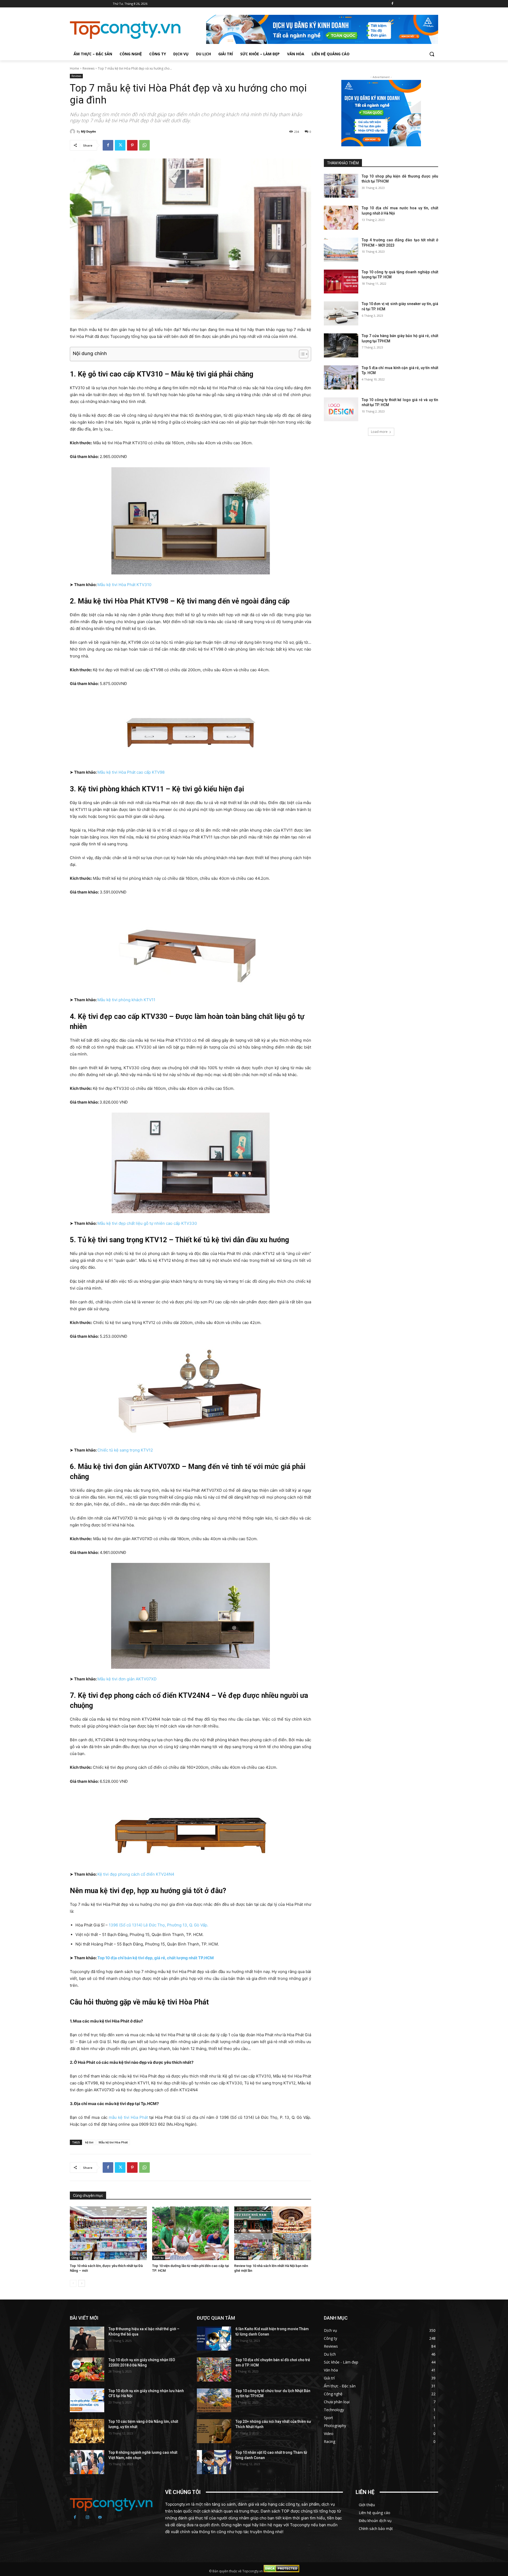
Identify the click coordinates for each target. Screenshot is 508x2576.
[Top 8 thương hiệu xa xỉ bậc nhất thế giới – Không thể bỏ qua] (87, 2339)
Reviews (89, 68)
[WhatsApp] (144, 145)
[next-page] (82, 2283)
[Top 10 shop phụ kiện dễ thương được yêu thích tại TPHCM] (341, 186)
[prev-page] (73, 2283)
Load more (379, 432)
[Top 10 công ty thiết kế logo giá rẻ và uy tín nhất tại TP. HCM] (341, 409)
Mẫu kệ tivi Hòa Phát (113, 2142)
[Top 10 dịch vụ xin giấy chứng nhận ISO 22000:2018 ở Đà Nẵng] (87, 2369)
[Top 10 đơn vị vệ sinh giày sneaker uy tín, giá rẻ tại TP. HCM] (341, 313)
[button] (432, 54)
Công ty (77, 2258)
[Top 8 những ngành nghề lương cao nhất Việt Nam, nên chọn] (87, 2462)
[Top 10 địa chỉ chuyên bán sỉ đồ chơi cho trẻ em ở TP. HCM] (214, 2369)
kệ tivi (89, 2142)
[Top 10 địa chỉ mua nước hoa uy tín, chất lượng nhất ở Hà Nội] (341, 218)
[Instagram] (88, 2518)
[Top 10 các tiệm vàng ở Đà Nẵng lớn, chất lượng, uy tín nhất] (87, 2431)
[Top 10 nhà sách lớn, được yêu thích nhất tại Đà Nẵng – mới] (108, 2233)
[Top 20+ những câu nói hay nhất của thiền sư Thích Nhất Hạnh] (214, 2431)
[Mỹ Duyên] (73, 131)
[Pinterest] (132, 145)
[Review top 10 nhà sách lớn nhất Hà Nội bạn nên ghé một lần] (273, 2233)
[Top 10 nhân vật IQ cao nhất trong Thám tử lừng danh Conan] (214, 2462)
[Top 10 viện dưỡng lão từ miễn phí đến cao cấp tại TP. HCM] (191, 2233)
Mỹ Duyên (89, 131)
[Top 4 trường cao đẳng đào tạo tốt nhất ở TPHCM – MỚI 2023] (341, 250)
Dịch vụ (159, 2258)
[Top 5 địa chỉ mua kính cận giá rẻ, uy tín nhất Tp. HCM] (341, 377)
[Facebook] (392, 4)
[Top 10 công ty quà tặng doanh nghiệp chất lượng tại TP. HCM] (341, 282)
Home (74, 68)
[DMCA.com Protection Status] (281, 2571)
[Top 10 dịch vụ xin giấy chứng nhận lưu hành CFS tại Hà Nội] (87, 2400)
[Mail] (100, 2518)
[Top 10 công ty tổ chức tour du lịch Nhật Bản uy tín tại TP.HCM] (214, 2400)
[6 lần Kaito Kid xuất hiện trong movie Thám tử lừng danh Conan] (214, 2339)
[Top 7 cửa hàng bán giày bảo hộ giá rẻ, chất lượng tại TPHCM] (341, 345)
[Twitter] (120, 145)
